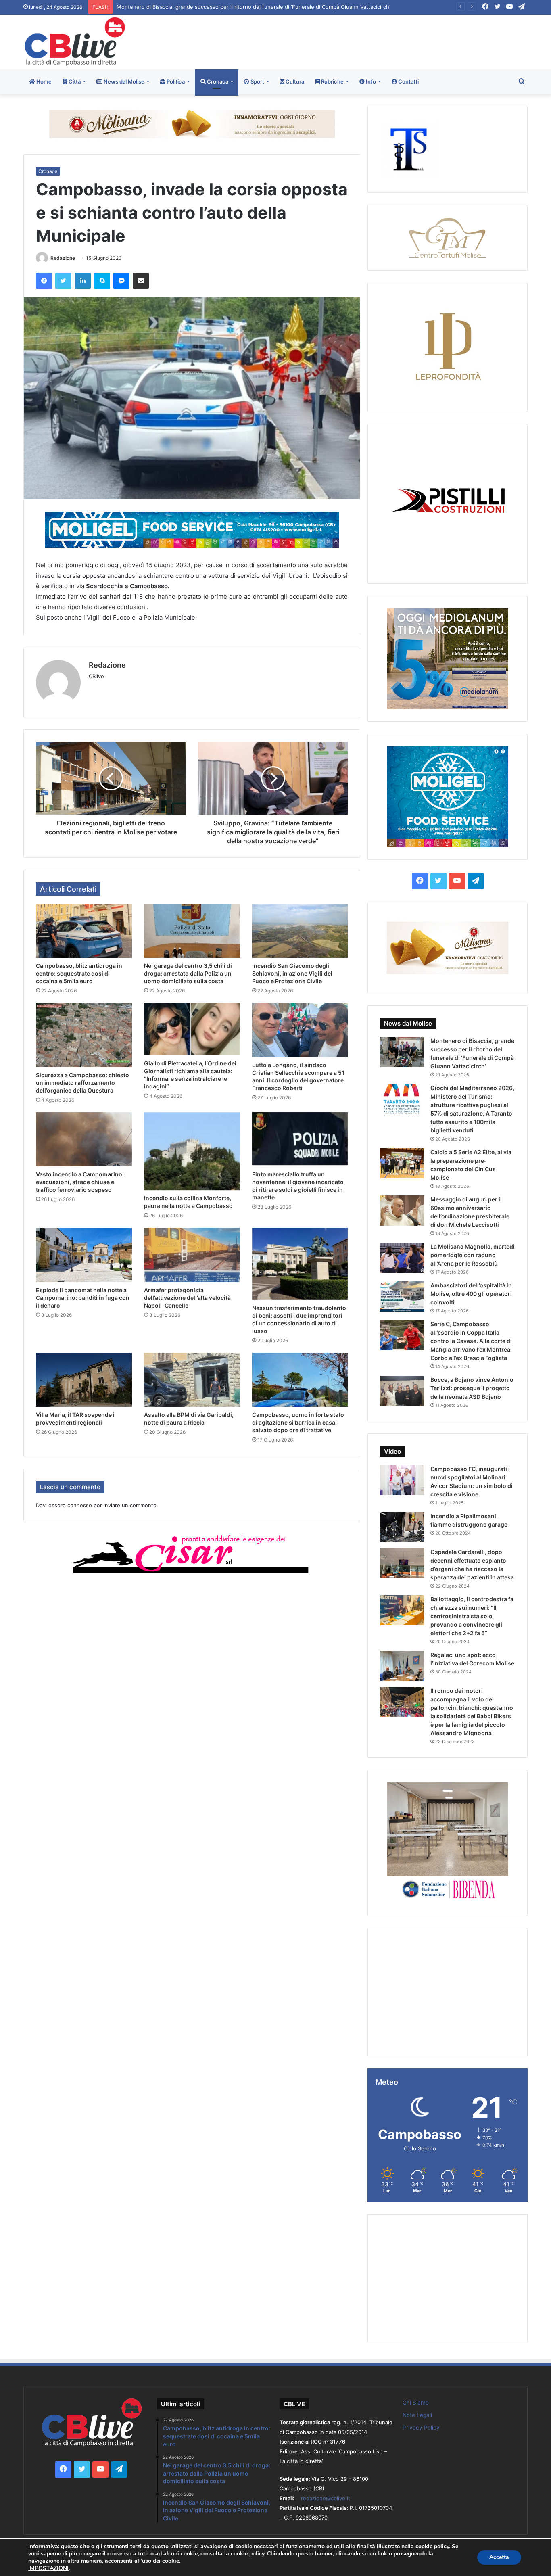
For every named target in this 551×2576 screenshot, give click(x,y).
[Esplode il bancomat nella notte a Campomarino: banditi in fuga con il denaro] (84, 1255)
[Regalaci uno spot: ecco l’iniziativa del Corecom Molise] (402, 1666)
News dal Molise (123, 81)
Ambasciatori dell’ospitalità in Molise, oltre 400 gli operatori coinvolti (471, 1294)
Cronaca (217, 81)
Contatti (408, 81)
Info (370, 81)
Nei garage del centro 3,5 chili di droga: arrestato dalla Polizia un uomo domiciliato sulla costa (188, 973)
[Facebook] (44, 281)
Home (43, 81)
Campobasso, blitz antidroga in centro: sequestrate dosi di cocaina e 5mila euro (79, 973)
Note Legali (417, 2415)
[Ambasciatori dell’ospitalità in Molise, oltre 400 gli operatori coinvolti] (402, 1296)
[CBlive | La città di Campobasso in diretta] (75, 41)
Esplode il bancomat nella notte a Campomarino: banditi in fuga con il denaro (83, 1298)
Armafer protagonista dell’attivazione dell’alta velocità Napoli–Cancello (187, 1298)
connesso (80, 1505)
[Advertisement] (361, 41)
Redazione (63, 258)
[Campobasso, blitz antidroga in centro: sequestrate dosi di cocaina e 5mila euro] (84, 931)
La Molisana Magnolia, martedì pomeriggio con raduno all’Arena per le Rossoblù (473, 1255)
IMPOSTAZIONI (48, 2568)
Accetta (499, 2557)
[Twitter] (63, 281)
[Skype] (102, 281)
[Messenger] (121, 281)
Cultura (294, 81)
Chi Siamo (416, 2403)
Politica (175, 81)
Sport (257, 81)
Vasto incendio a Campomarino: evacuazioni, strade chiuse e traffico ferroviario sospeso (80, 1182)
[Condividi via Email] (141, 281)
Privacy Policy (421, 2428)
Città (74, 81)
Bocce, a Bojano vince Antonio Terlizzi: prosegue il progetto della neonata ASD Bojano (472, 1388)
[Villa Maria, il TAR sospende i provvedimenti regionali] (84, 1380)
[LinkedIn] (83, 281)
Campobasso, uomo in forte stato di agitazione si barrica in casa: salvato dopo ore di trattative (298, 1422)
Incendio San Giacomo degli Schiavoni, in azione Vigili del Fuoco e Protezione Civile (292, 973)
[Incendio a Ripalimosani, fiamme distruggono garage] (402, 1527)
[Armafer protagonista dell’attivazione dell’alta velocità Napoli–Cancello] (192, 1255)
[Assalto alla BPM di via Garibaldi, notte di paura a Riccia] (192, 1380)
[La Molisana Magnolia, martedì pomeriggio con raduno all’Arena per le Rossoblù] (402, 1258)
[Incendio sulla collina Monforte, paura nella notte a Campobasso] (192, 1151)
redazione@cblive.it (326, 2498)
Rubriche (332, 81)
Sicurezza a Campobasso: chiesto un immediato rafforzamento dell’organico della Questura (82, 1083)
